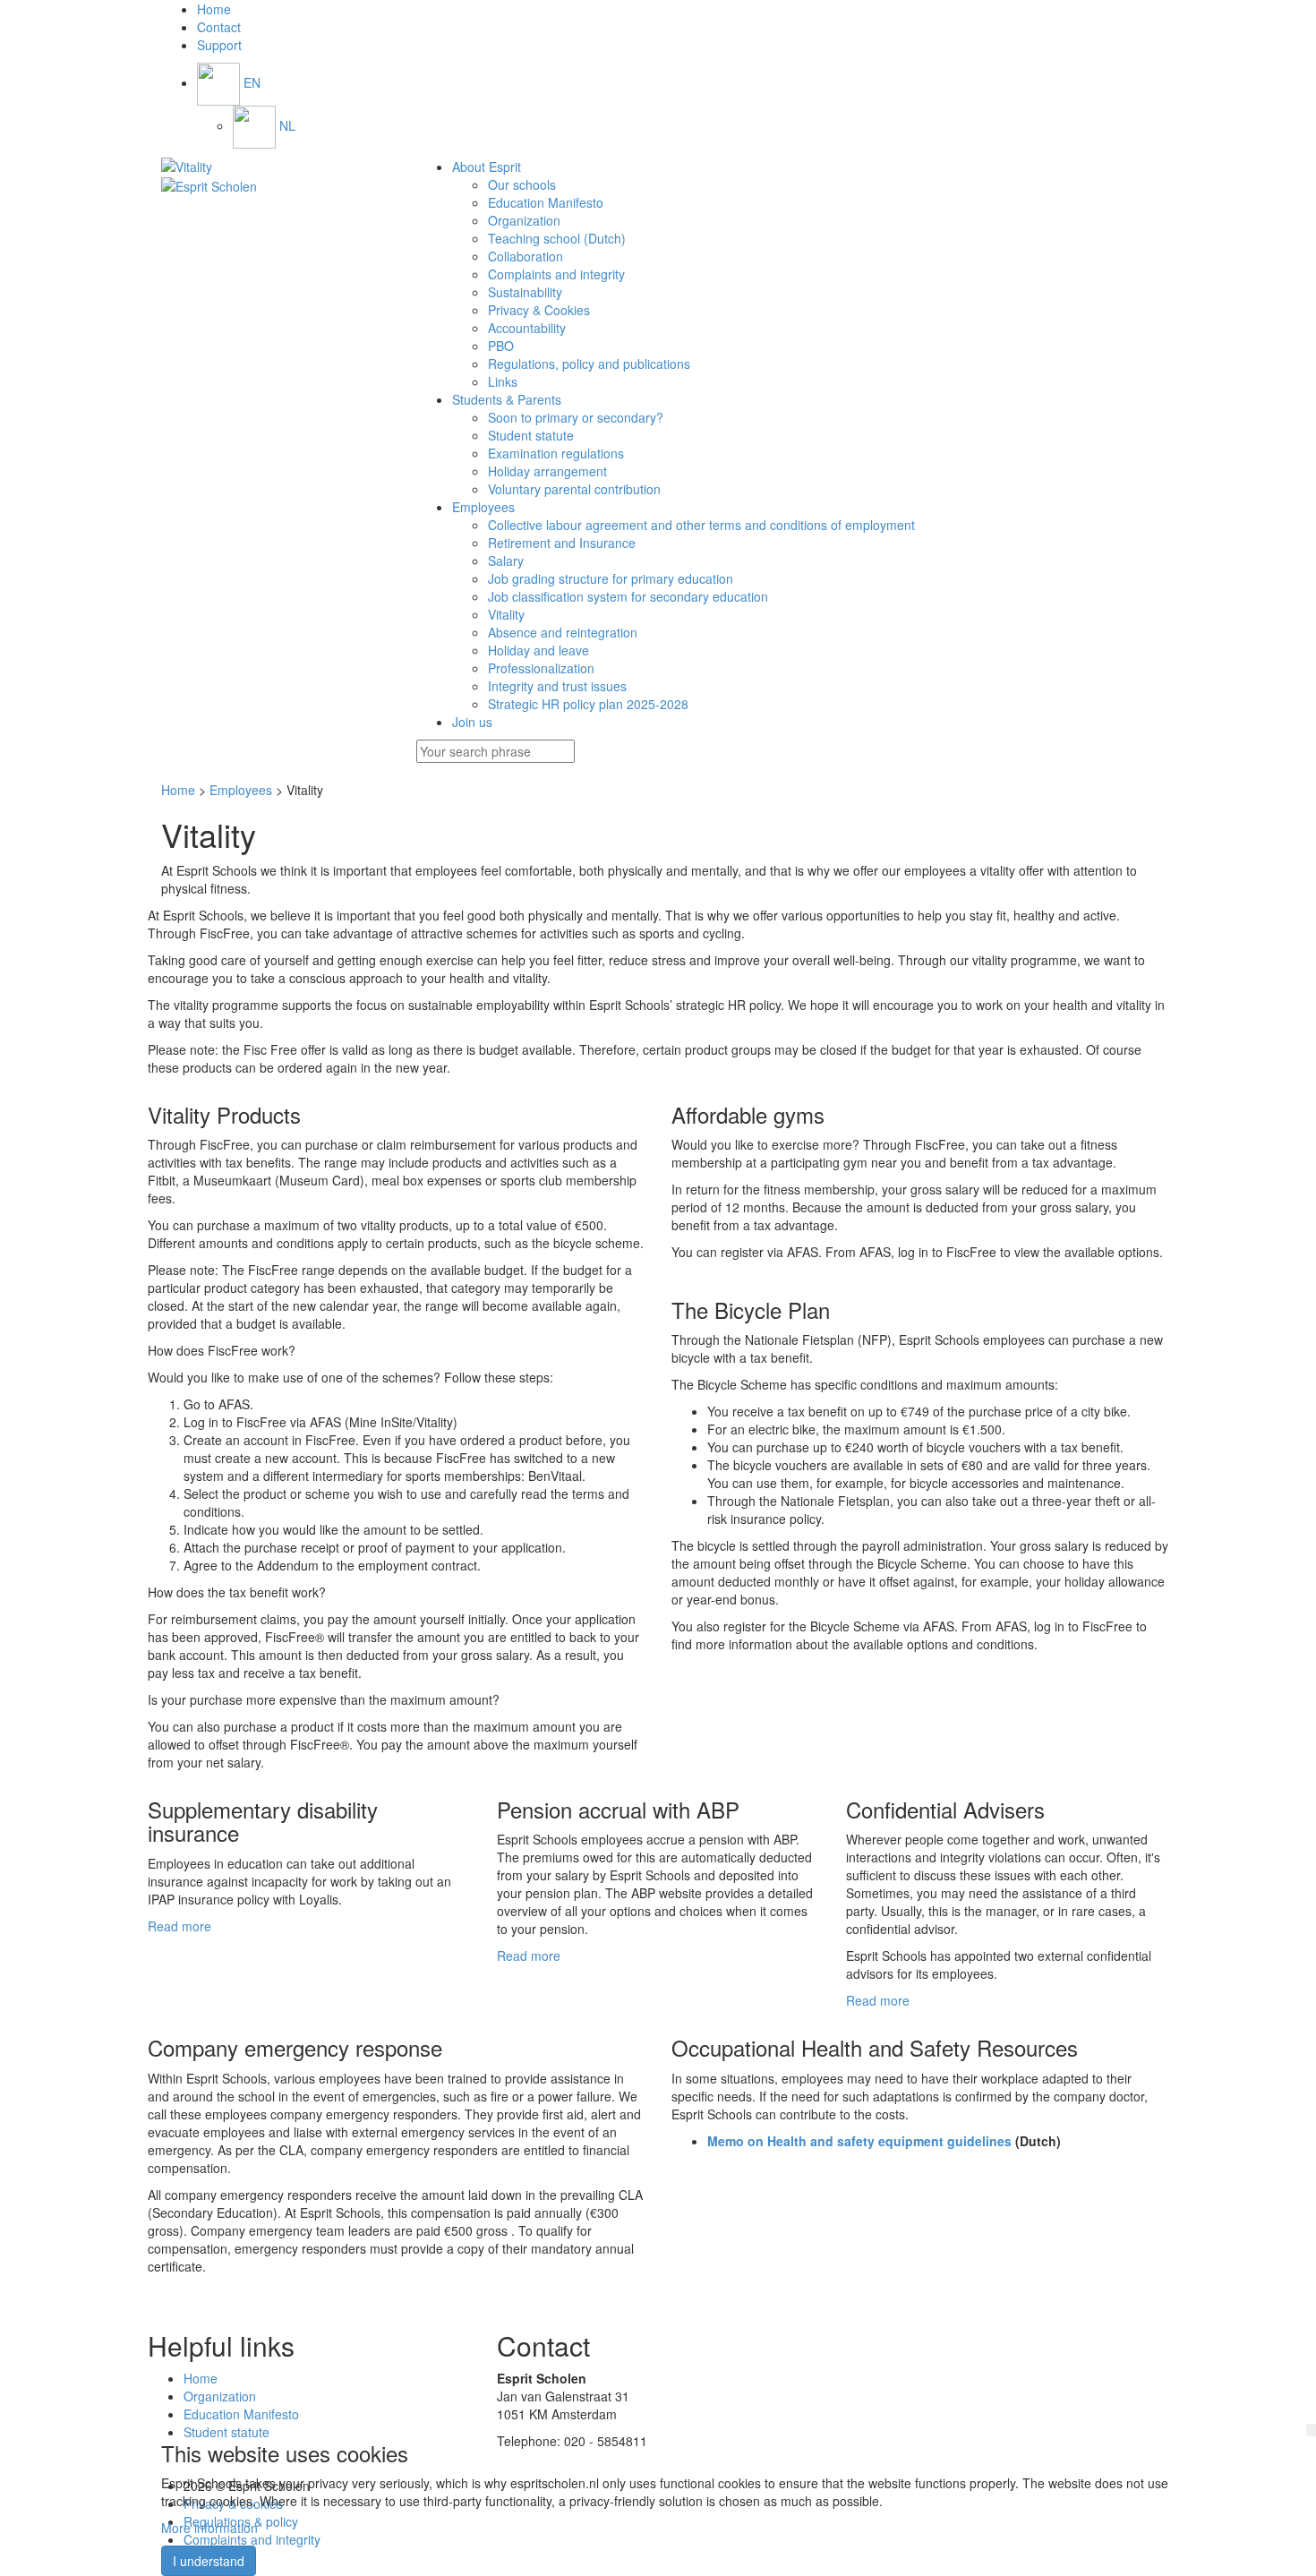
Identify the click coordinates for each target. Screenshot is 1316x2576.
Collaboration (526, 256)
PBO (501, 346)
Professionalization (541, 668)
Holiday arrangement (547, 471)
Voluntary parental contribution (574, 489)
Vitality (506, 614)
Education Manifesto (546, 202)
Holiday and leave (538, 650)
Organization (524, 220)
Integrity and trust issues (557, 686)
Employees (241, 790)
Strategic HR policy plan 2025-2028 (588, 704)
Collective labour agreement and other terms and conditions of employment (701, 525)
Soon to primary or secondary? (576, 417)
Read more (179, 1926)
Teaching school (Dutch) (557, 238)
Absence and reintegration (563, 632)
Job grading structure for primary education (611, 578)
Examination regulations (556, 453)
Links (503, 381)
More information (209, 2528)
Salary (506, 561)
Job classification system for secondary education (628, 596)
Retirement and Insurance (562, 543)
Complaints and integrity (556, 274)
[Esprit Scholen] (275, 167)
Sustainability (525, 292)
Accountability (527, 328)
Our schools (522, 184)
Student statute (531, 435)
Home (178, 790)
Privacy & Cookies (539, 310)
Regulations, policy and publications (589, 364)
